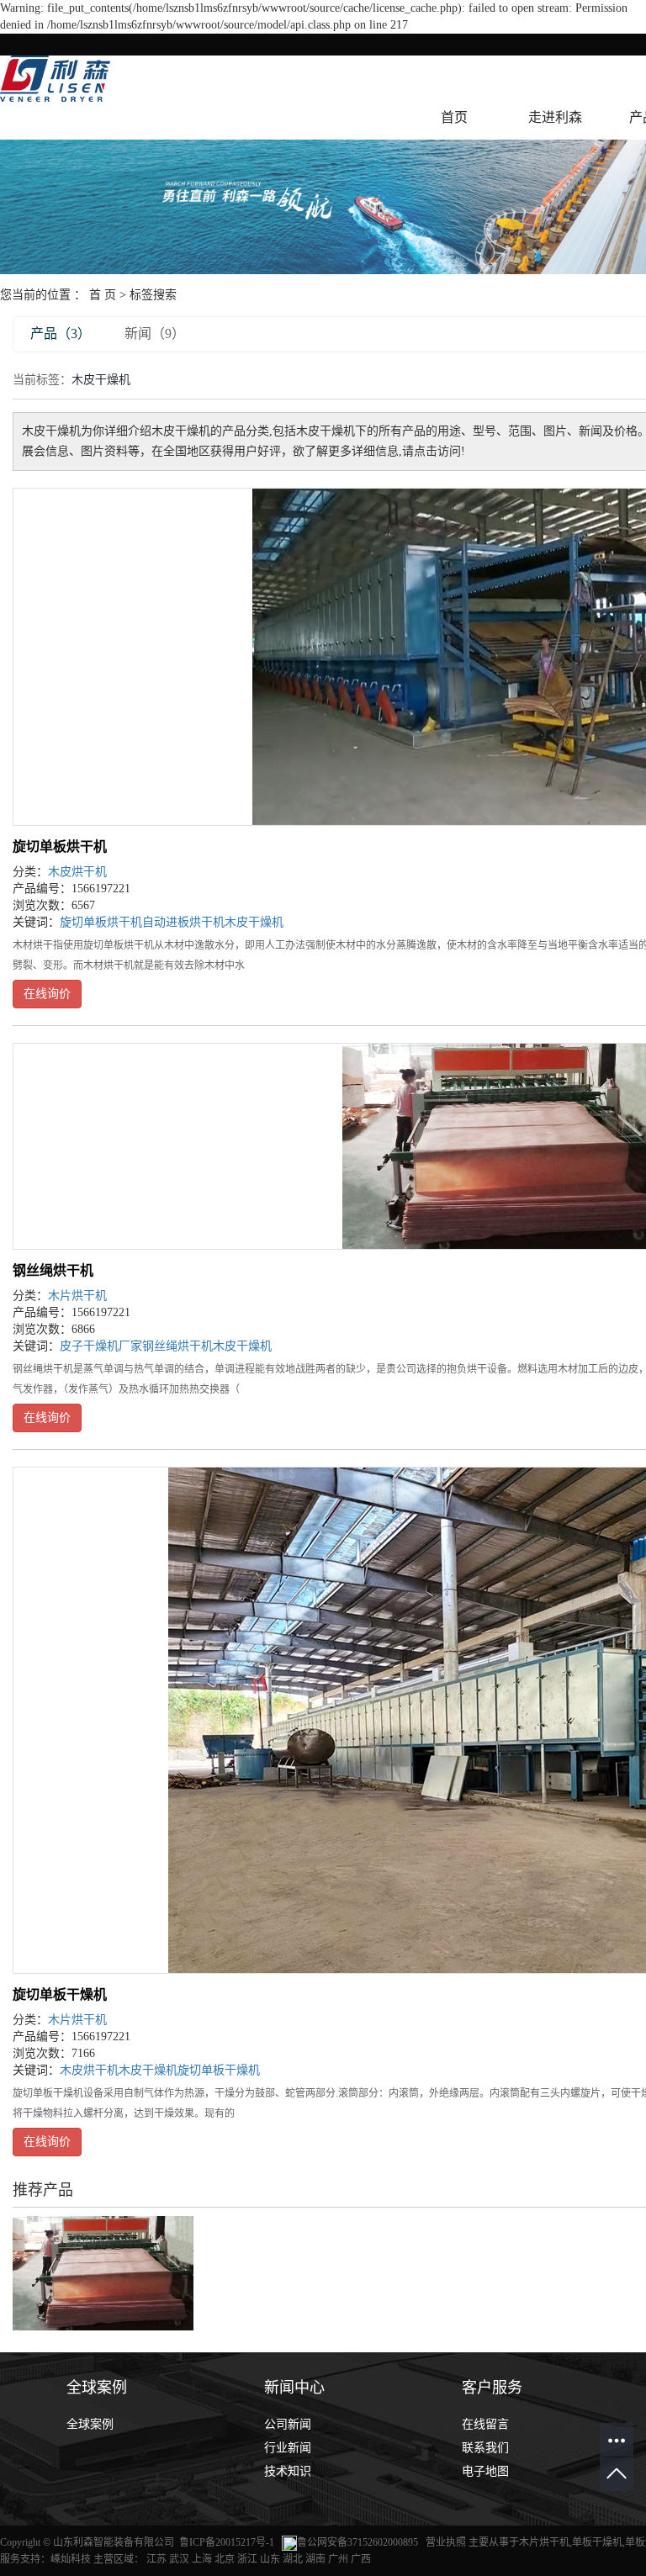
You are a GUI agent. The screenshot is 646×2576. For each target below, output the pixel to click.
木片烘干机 (77, 1296)
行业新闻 (288, 2448)
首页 (454, 117)
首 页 (103, 295)
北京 (225, 2559)
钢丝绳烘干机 (53, 1270)
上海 (202, 2559)
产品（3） (61, 333)
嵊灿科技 (71, 2559)
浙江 (247, 2559)
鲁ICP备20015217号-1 (227, 2542)
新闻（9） (155, 333)
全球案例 (90, 2424)
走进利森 (555, 117)
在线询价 (47, 994)
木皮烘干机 (77, 872)
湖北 (293, 2559)
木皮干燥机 (254, 922)
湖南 (315, 2559)
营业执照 (447, 2542)
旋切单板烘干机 (60, 846)
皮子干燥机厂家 (101, 1346)
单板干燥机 (597, 2542)
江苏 (156, 2559)
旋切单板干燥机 (60, 1994)
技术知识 (288, 2471)
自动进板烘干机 (183, 922)
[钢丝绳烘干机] (103, 2272)
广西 (361, 2559)
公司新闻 (288, 2424)
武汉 (179, 2559)
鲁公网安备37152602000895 (357, 2542)
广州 (338, 2559)
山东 (270, 2559)
